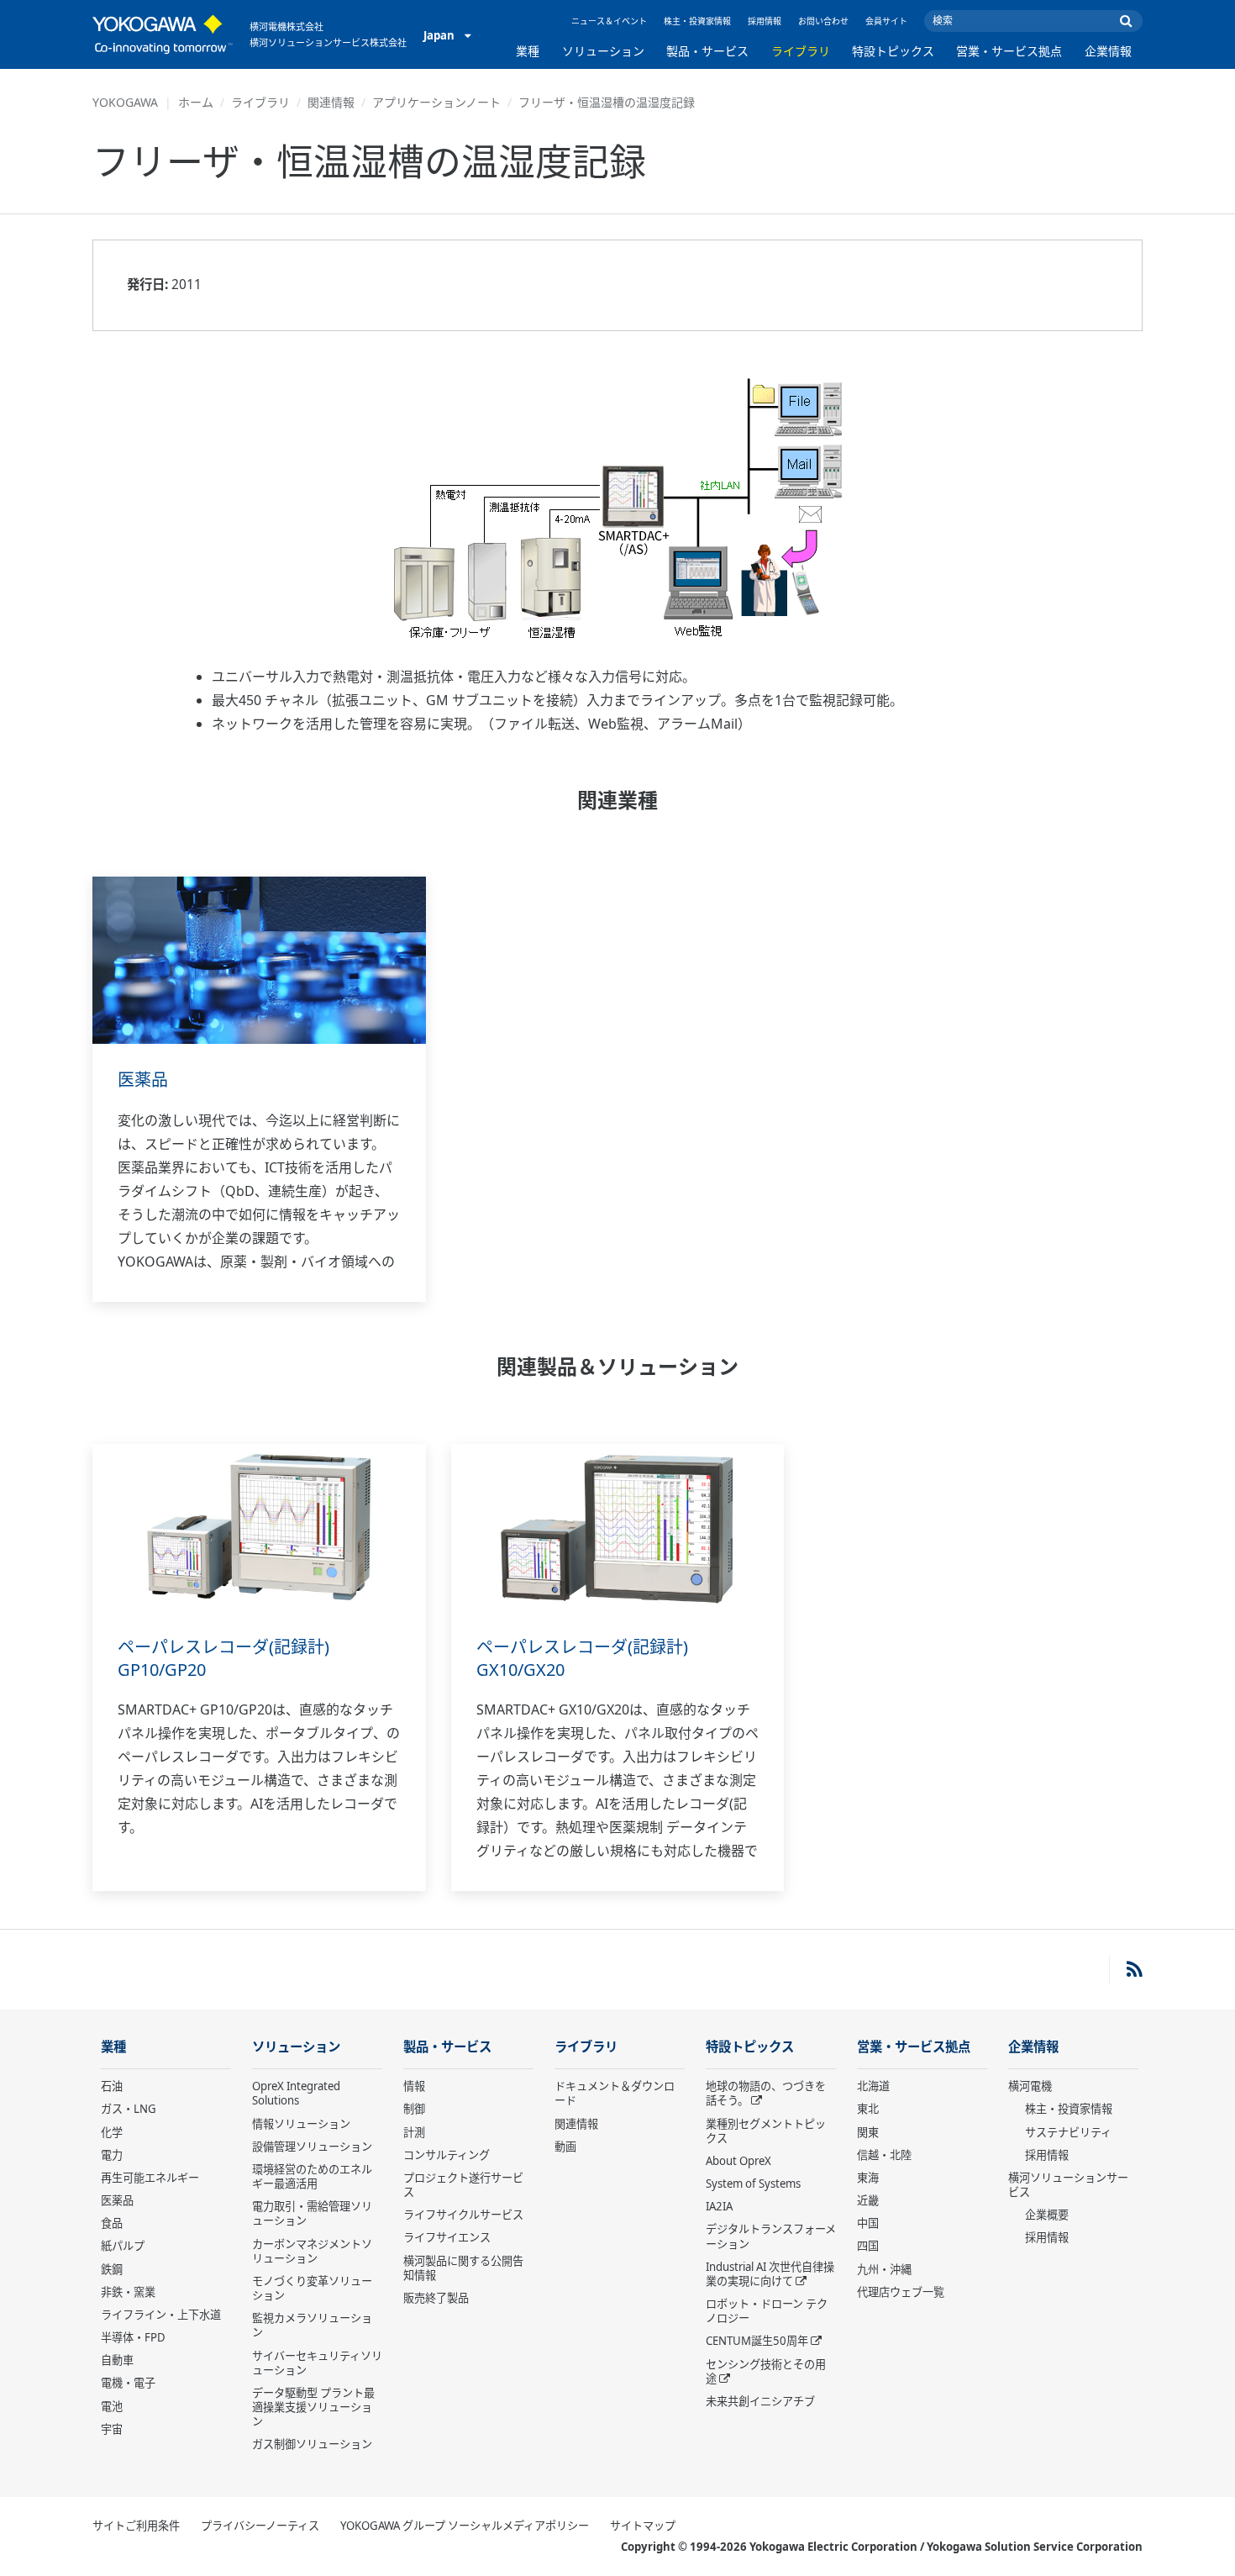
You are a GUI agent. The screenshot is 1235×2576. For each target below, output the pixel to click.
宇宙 (112, 2429)
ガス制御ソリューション (312, 2444)
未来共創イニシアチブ (760, 2401)
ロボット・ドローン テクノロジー (767, 2311)
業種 (528, 51)
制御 (414, 2109)
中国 (868, 2223)
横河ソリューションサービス (1068, 2185)
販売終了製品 (436, 2298)
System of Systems (753, 2184)
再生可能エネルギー (150, 2178)
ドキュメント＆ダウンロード (615, 2093)
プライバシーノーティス (260, 2526)
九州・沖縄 (884, 2269)
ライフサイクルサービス (463, 2215)
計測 (414, 2132)
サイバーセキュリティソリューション (317, 2363)
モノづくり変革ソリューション (312, 2288)
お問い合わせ (823, 21)
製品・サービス (707, 51)
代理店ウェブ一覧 (901, 2292)
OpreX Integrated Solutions (296, 2093)
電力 (112, 2155)
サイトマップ (643, 2526)
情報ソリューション (301, 2124)
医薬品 (143, 1080)
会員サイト (886, 21)
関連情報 (331, 102)
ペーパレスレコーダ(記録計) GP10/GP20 (223, 1658)
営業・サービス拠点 (1009, 51)
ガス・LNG (129, 2109)
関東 (868, 2132)
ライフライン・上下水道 (161, 2315)
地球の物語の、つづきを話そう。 (766, 2093)
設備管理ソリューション (312, 2147)
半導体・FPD (133, 2337)
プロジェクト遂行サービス (463, 2185)
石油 (112, 2086)
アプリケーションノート (436, 102)
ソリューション (603, 51)
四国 (868, 2246)
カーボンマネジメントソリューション (312, 2251)
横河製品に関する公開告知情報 (463, 2268)
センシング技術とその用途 (766, 2371)
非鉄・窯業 (128, 2292)
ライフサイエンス (447, 2237)
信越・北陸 (884, 2155)
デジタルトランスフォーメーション (771, 2236)
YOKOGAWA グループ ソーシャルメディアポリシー (465, 2526)
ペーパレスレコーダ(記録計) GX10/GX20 (582, 1658)
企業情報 (1108, 51)
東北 (868, 2109)
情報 (414, 2086)
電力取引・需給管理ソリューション (312, 2213)
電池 (112, 2406)
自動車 (117, 2360)
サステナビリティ (1068, 2132)
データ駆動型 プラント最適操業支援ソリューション (313, 2407)
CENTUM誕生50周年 (757, 2341)
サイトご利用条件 (136, 2526)
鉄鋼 (112, 2269)
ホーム (196, 102)
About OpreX (738, 2161)
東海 (868, 2178)
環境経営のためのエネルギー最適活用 (312, 2176)
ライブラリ (801, 51)
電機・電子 (128, 2383)
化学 (112, 2132)
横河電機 (1030, 2086)
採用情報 (765, 21)
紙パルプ (123, 2246)
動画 (565, 2147)
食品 (112, 2223)
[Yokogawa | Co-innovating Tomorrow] (163, 34)
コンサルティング (447, 2155)
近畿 (868, 2200)
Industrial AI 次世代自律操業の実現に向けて (770, 2274)
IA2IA (719, 2206)
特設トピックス (893, 51)
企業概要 (1047, 2215)
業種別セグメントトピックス (766, 2131)
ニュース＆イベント (609, 21)
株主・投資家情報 (697, 21)
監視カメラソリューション (312, 2325)
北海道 (873, 2086)
